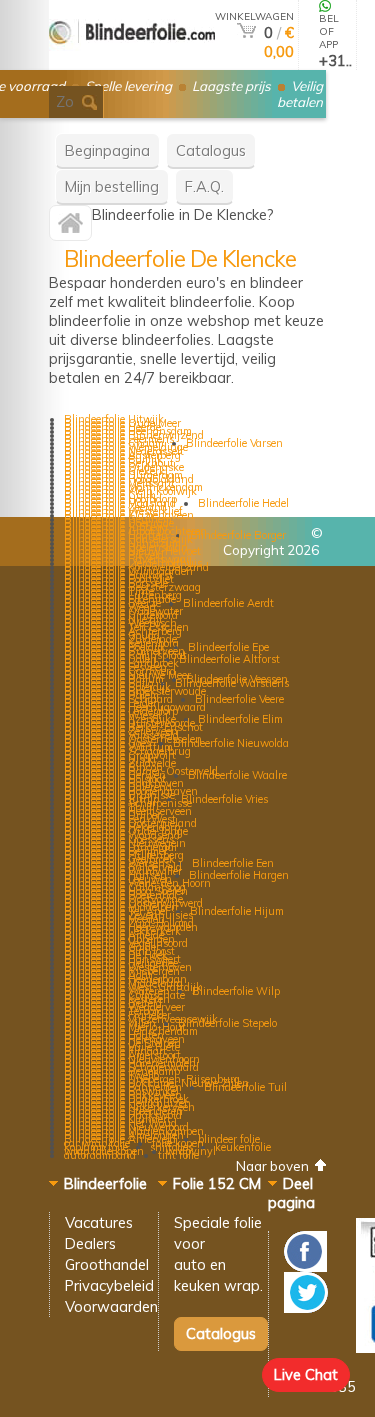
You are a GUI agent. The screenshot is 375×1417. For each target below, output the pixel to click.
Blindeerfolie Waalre (237, 775)
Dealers (90, 1243)
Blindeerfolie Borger (238, 535)
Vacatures (99, 1222)
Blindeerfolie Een (233, 863)
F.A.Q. (204, 186)
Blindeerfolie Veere (239, 699)
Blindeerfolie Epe (228, 647)
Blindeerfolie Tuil (245, 1087)
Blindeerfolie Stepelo (227, 1023)
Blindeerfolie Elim (240, 719)
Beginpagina (107, 150)
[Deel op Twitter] (306, 1307)
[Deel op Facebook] (305, 1266)
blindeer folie (229, 1139)
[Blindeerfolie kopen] (132, 61)
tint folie (178, 1155)
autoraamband (100, 1155)
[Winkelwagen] (246, 32)
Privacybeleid (109, 1285)
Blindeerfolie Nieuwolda (231, 743)
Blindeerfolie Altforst (229, 659)
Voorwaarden (111, 1306)
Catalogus (211, 150)
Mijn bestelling (112, 186)
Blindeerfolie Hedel (243, 503)
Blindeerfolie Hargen (239, 875)
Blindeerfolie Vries (224, 799)
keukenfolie (243, 1147)
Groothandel (107, 1264)
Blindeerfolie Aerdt (228, 603)
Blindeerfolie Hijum (237, 911)
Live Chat (306, 1374)
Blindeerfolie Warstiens (232, 683)
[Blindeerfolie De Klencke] (70, 227)
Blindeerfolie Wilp (236, 991)
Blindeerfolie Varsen (234, 443)
